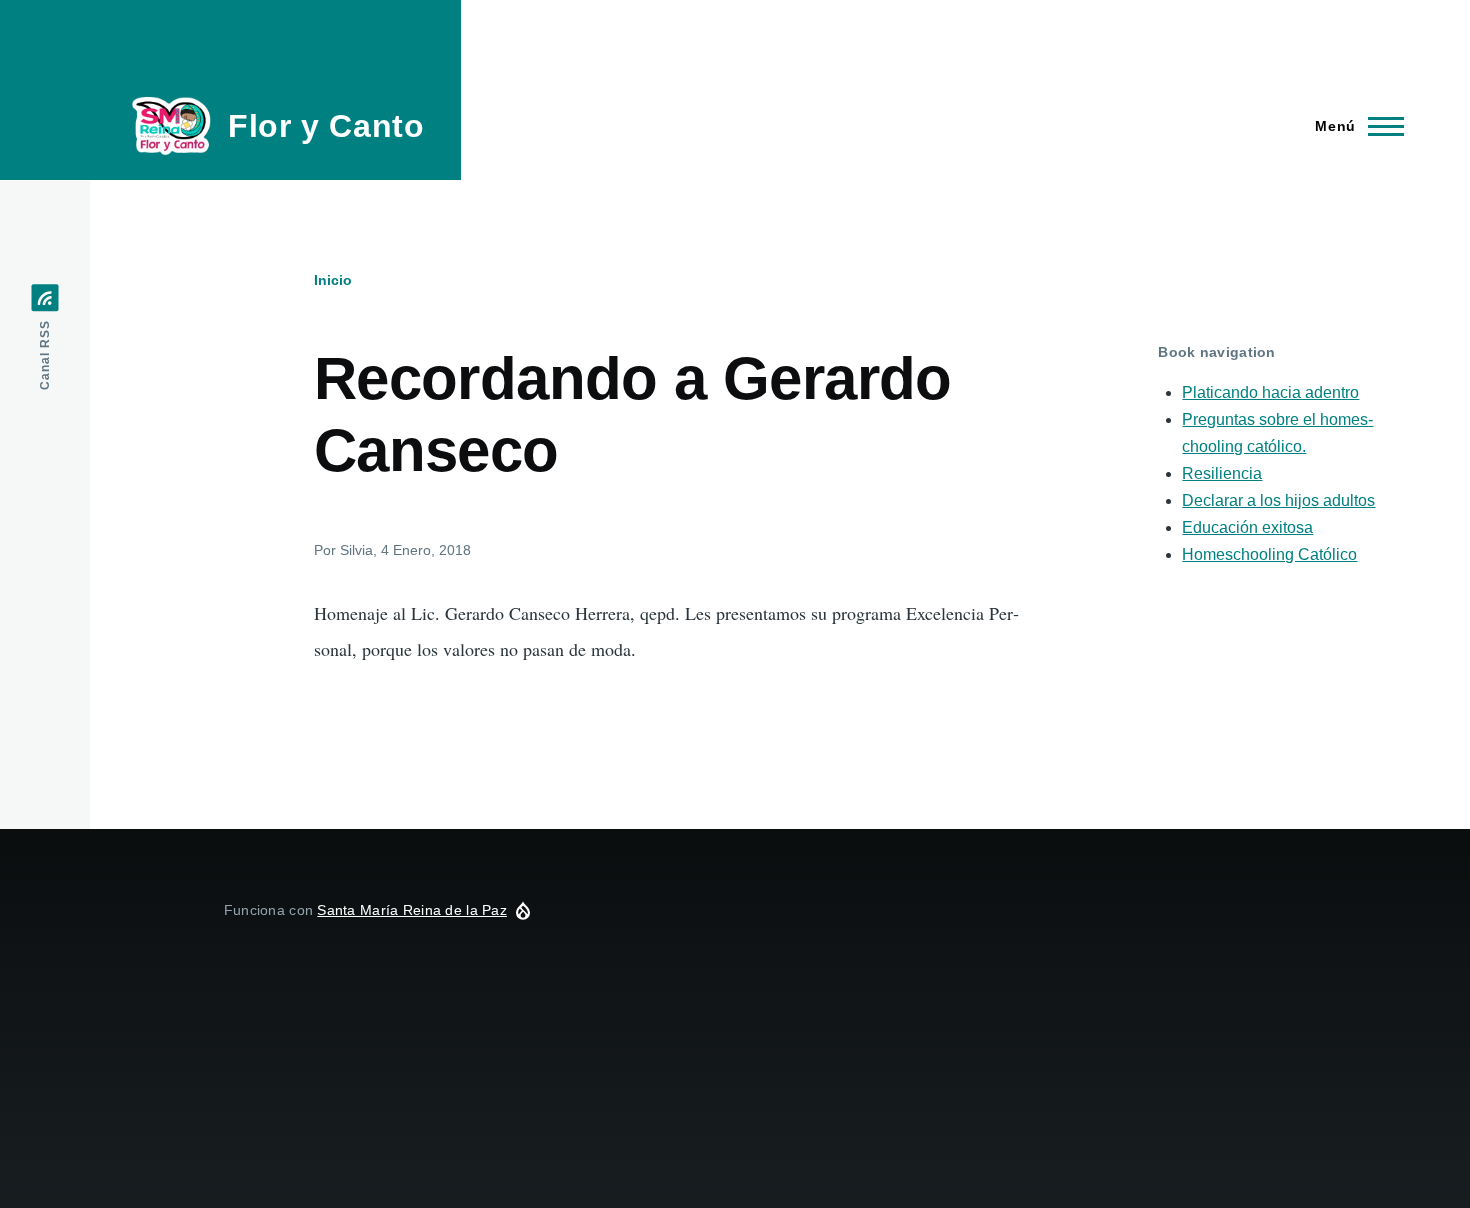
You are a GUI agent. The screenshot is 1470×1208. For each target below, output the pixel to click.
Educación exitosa (1247, 527)
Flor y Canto (326, 126)
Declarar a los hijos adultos (1278, 500)
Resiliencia (1222, 473)
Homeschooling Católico (1269, 554)
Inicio (333, 280)
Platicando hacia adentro (1270, 392)
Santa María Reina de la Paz (412, 910)
